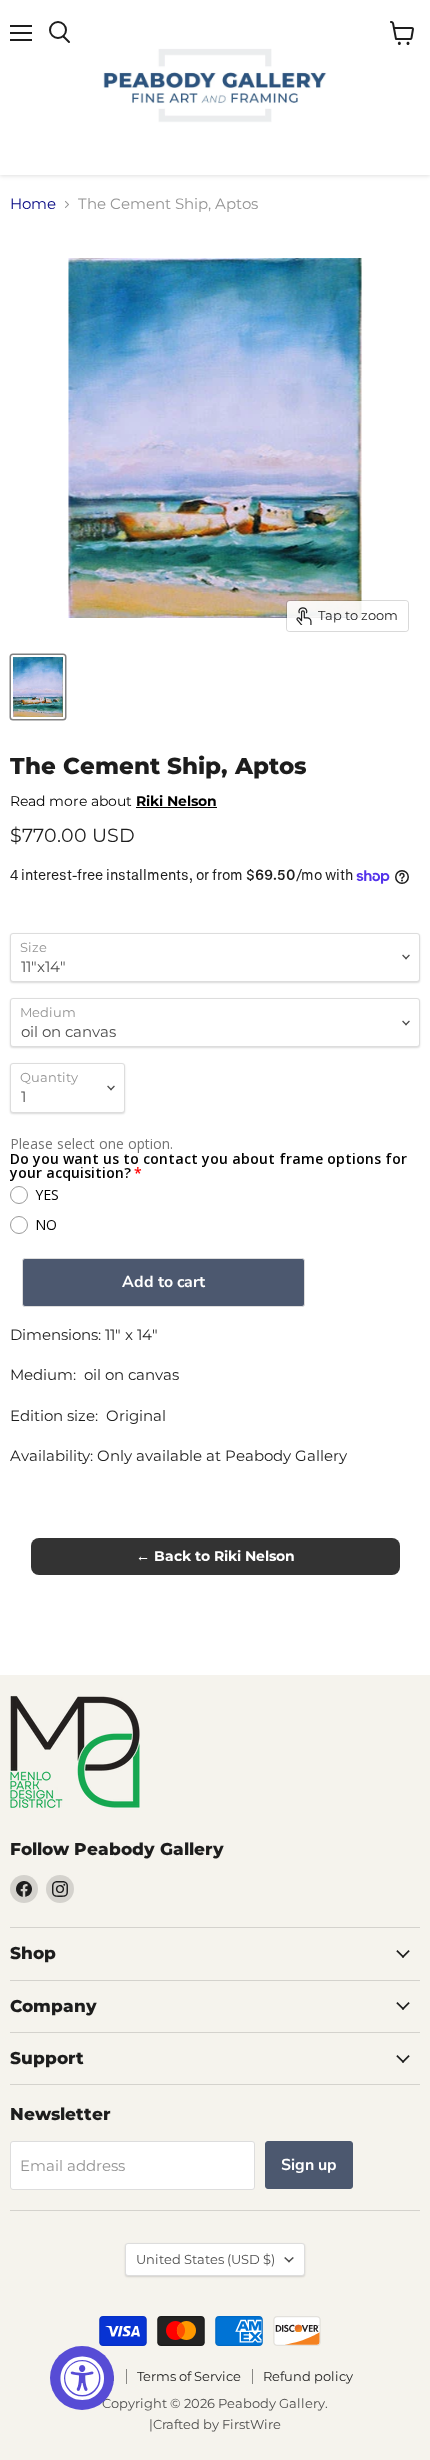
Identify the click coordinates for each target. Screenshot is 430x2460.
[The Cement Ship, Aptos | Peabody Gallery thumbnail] (38, 687)
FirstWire (251, 2424)
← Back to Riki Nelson (215, 1556)
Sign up (309, 2165)
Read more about (113, 801)
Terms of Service (189, 2376)
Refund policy (308, 2376)
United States (205, 2259)
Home (33, 203)
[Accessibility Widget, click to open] (82, 2378)
